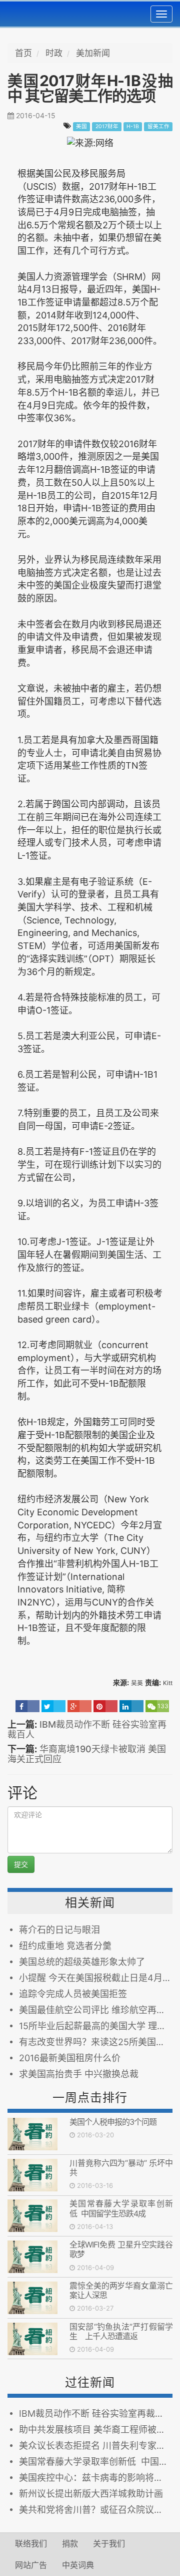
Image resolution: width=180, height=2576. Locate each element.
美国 (81, 126)
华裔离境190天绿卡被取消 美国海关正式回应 (87, 1754)
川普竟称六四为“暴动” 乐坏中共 (121, 2168)
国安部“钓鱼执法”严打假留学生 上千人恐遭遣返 (121, 2331)
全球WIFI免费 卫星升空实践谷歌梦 (121, 2249)
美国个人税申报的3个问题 (113, 2122)
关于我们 (109, 2543)
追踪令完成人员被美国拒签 (73, 1994)
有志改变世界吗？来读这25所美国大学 (96, 2042)
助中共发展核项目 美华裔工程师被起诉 (96, 2430)
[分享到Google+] (79, 1706)
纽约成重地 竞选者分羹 (65, 1946)
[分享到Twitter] (53, 1706)
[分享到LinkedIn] (131, 1706)
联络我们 (31, 2543)
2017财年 (107, 126)
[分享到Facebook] (27, 1706)
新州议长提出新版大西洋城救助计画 (91, 2494)
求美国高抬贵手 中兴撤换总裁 (79, 2074)
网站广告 (31, 2565)
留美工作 (158, 126)
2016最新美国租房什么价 (70, 2058)
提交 (21, 1864)
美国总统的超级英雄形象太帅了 (82, 1962)
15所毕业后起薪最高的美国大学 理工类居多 (96, 2026)
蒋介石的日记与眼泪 (59, 1930)
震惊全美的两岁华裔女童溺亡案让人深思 (121, 2290)
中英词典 (78, 2565)
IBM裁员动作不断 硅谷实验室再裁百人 (87, 1729)
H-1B (133, 126)
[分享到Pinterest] (105, 1706)
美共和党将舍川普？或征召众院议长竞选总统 (96, 2510)
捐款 (70, 2543)
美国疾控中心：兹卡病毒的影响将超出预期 (96, 2478)
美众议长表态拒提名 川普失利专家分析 (96, 2446)
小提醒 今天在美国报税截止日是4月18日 (96, 1978)
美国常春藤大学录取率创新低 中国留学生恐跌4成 (121, 2208)
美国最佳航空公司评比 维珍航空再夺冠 (96, 2010)
